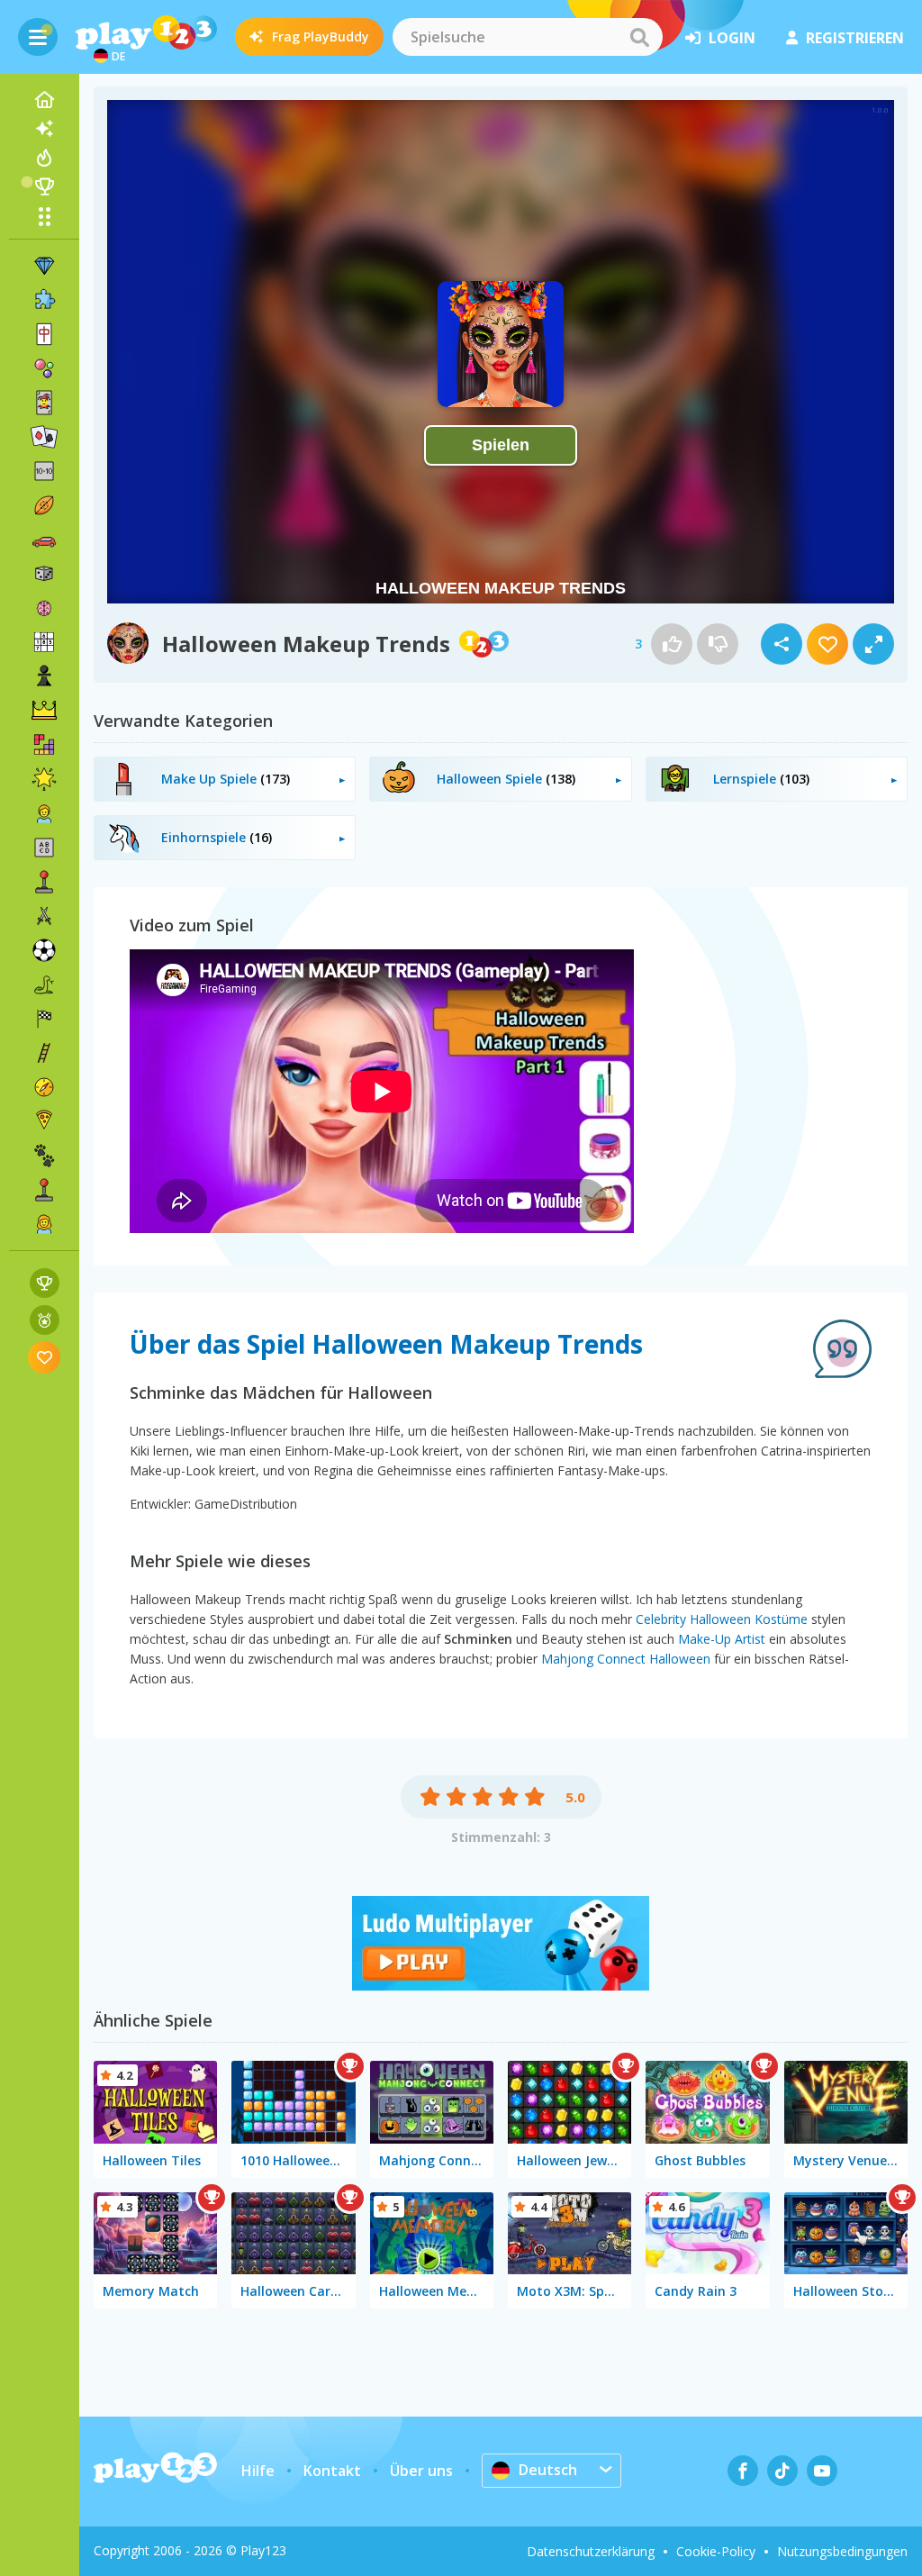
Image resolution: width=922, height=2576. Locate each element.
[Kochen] (44, 1121)
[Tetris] (44, 745)
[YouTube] (822, 2471)
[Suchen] (639, 37)
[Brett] (44, 574)
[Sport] (44, 505)
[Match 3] (44, 266)
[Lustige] (44, 779)
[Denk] (44, 608)
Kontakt (332, 2471)
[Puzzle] (44, 300)
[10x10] (44, 471)
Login (732, 38)
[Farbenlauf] (501, 1985)
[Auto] (44, 540)
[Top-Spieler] (44, 186)
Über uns (421, 2471)
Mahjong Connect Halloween (626, 1659)
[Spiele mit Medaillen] (45, 1320)
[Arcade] (44, 882)
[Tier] (44, 1156)
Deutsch (548, 2470)
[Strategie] (44, 711)
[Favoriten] (45, 1357)
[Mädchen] (44, 1224)
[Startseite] (44, 100)
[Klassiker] (44, 984)
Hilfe (258, 2471)
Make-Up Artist (722, 1639)
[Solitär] (44, 437)
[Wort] (44, 848)
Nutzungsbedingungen (842, 2551)
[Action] (44, 916)
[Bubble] (44, 368)
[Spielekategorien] (44, 216)
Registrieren (855, 38)
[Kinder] (44, 813)
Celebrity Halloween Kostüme (722, 1619)
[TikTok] (782, 2471)
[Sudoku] (44, 642)
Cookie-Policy (716, 2551)
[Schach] (44, 676)
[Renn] (44, 1019)
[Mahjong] (44, 334)
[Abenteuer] (44, 1087)
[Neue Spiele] (44, 129)
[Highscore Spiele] (45, 1283)
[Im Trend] (44, 158)
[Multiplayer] (44, 1190)
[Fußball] (44, 950)
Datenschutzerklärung (591, 2551)
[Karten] (44, 403)
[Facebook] (743, 2471)
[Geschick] (44, 1053)
